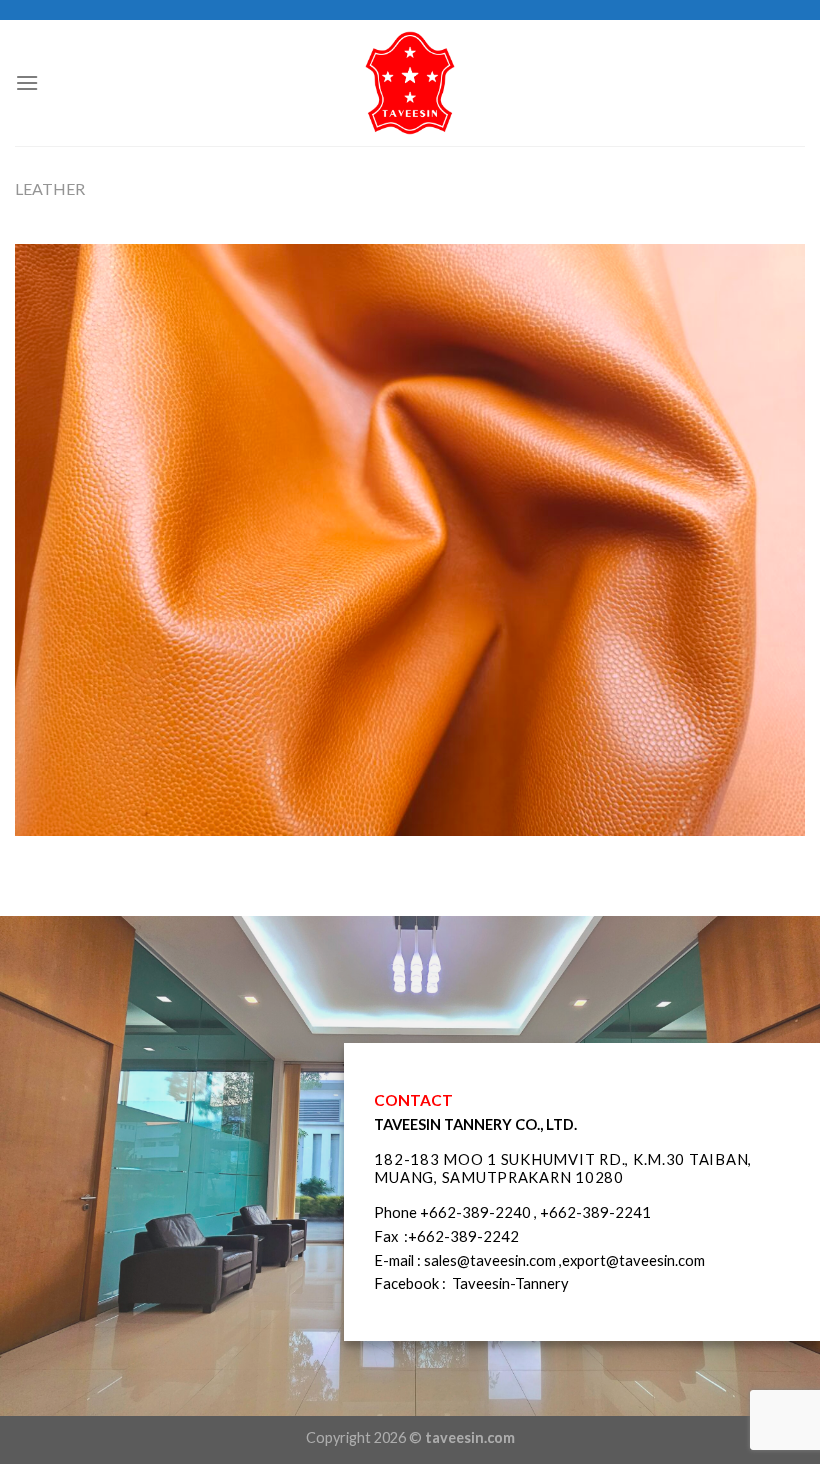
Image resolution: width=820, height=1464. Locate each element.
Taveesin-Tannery (510, 1283)
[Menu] (27, 82)
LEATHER (50, 188)
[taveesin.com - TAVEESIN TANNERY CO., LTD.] (410, 83)
